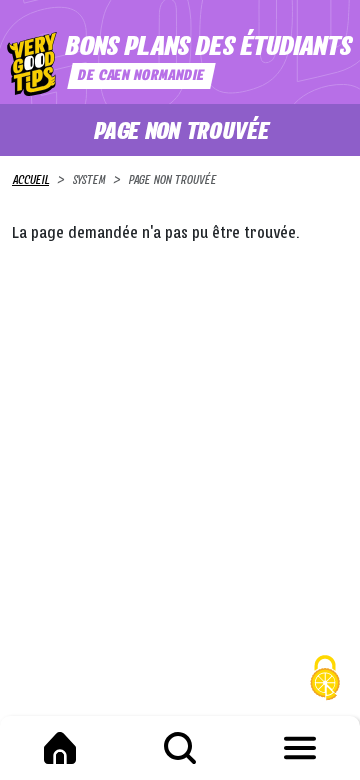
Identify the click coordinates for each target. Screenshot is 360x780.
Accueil (30, 181)
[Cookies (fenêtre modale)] (325, 680)
